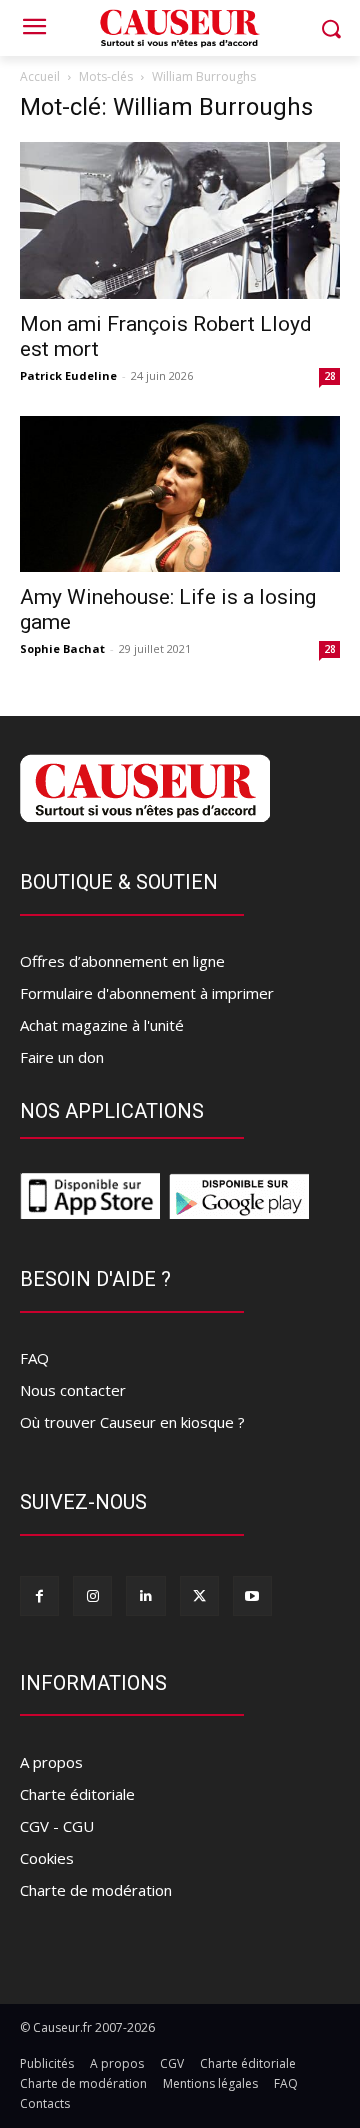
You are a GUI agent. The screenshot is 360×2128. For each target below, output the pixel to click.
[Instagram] (92, 1595)
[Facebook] (39, 1595)
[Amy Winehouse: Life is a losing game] (180, 494)
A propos (51, 1762)
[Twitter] (199, 1595)
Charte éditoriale (77, 1794)
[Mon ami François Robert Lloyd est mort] (180, 220)
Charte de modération (96, 1890)
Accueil (40, 76)
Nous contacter (73, 1390)
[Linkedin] (145, 1595)
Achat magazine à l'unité (102, 1025)
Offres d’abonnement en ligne (122, 961)
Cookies (47, 1858)
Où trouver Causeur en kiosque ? (132, 1422)
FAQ (34, 1358)
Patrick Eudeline (68, 375)
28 (330, 376)
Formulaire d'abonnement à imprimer (147, 993)
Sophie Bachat (62, 648)
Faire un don (62, 1057)
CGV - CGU (57, 1826)
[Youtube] (252, 1595)
